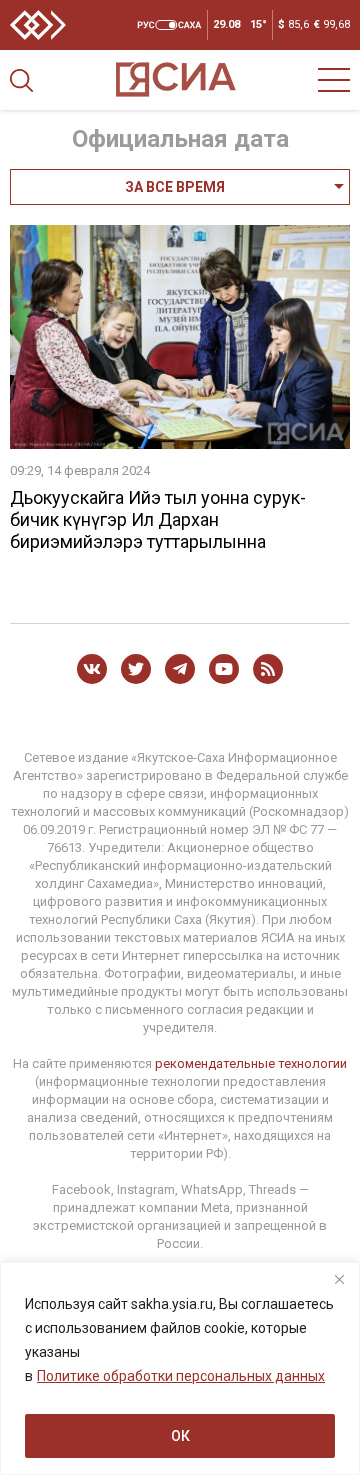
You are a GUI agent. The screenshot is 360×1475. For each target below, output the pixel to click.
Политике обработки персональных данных (181, 1376)
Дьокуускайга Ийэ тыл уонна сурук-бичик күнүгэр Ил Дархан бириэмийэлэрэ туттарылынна (158, 519)
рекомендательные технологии (251, 1063)
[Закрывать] (339, 1279)
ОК (180, 1436)
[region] (180, 1368)
